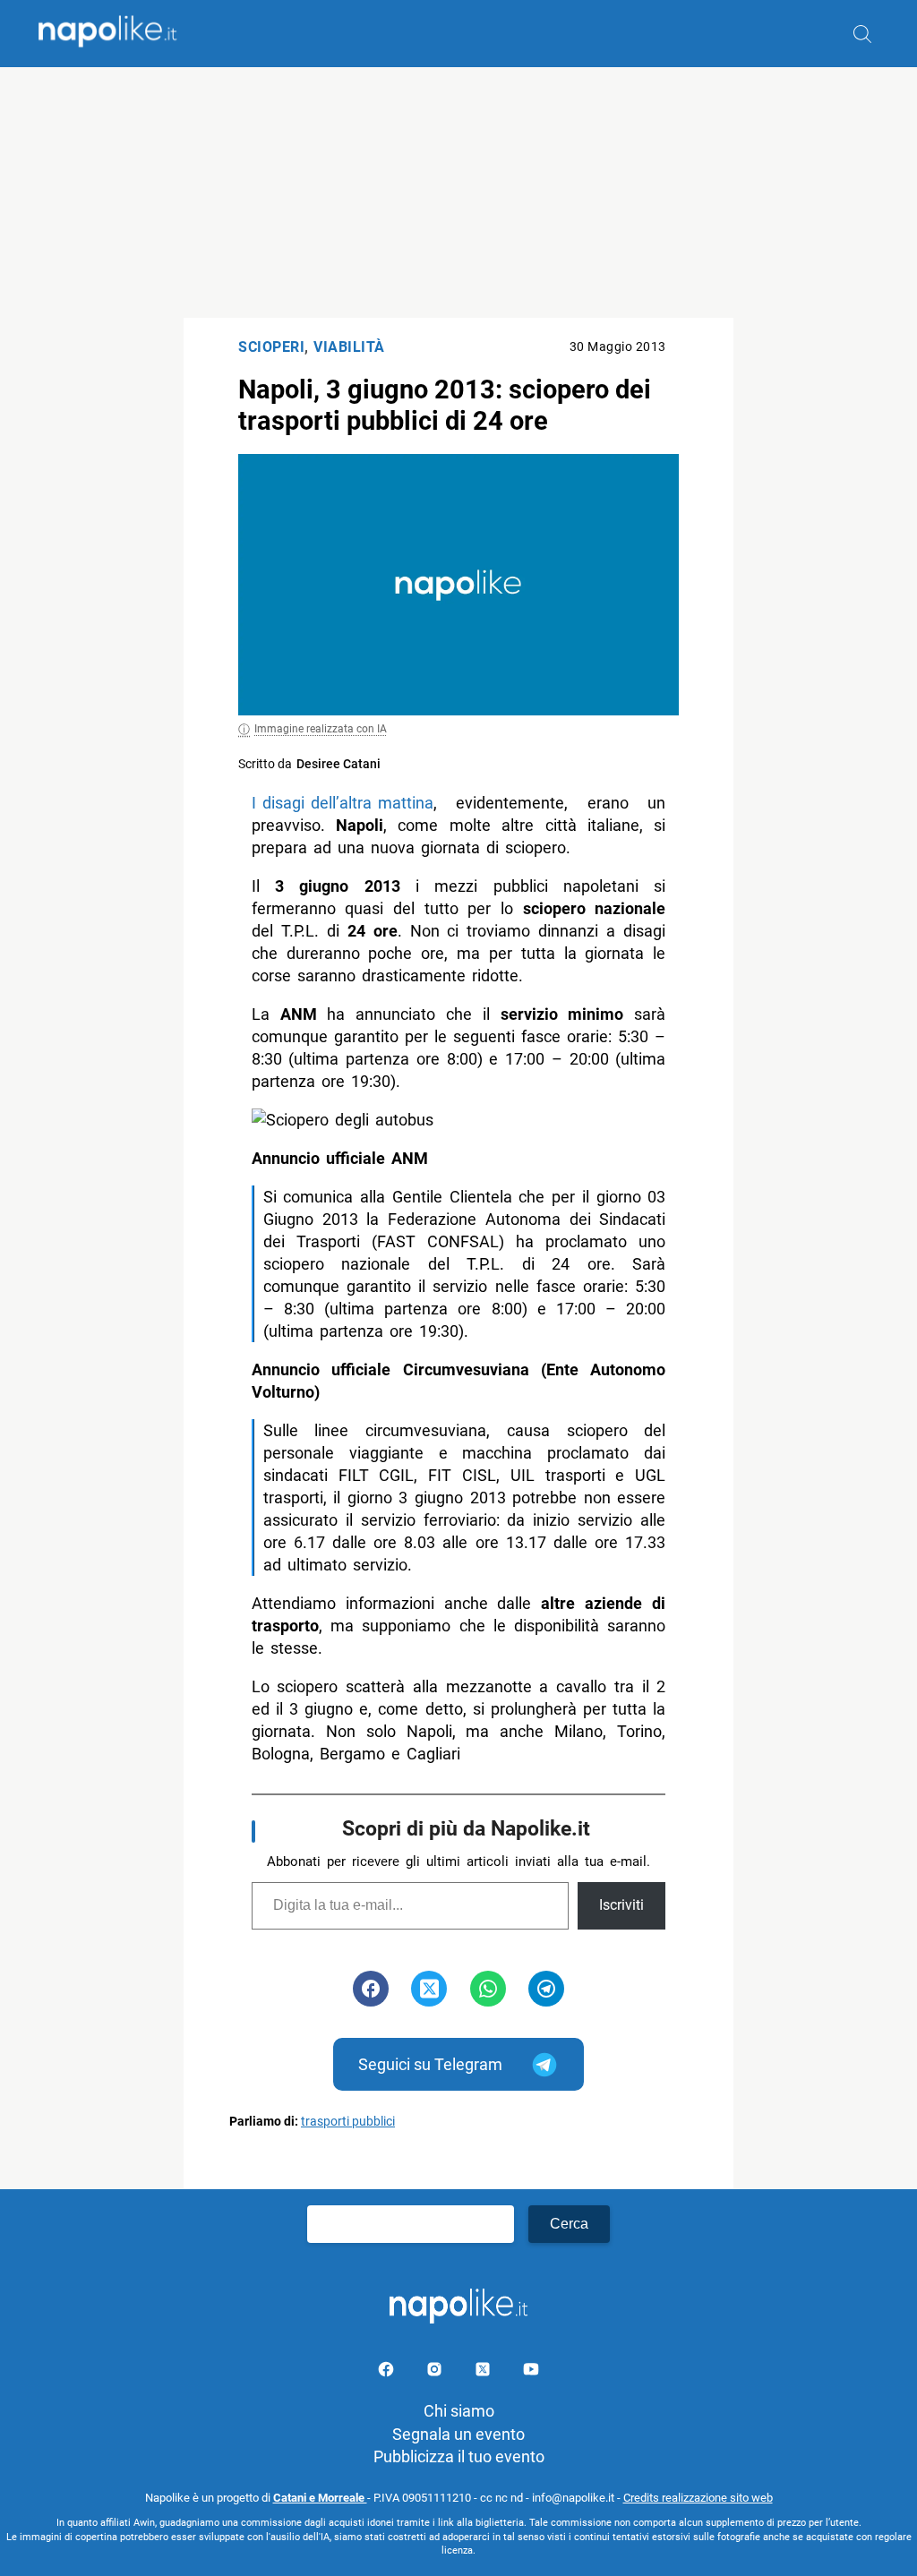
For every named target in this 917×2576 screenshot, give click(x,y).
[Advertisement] (458, 193)
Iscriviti (621, 1905)
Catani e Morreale (320, 2498)
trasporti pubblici (348, 2122)
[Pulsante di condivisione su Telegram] (546, 1989)
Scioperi (271, 347)
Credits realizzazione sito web (698, 2498)
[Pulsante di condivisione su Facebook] (371, 1989)
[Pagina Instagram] (436, 2372)
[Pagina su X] (484, 2372)
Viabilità (349, 347)
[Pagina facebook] (388, 2372)
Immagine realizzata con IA (321, 729)
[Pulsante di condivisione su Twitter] (429, 1989)
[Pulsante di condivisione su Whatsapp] (488, 1989)
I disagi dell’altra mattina (343, 803)
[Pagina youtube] (531, 2372)
